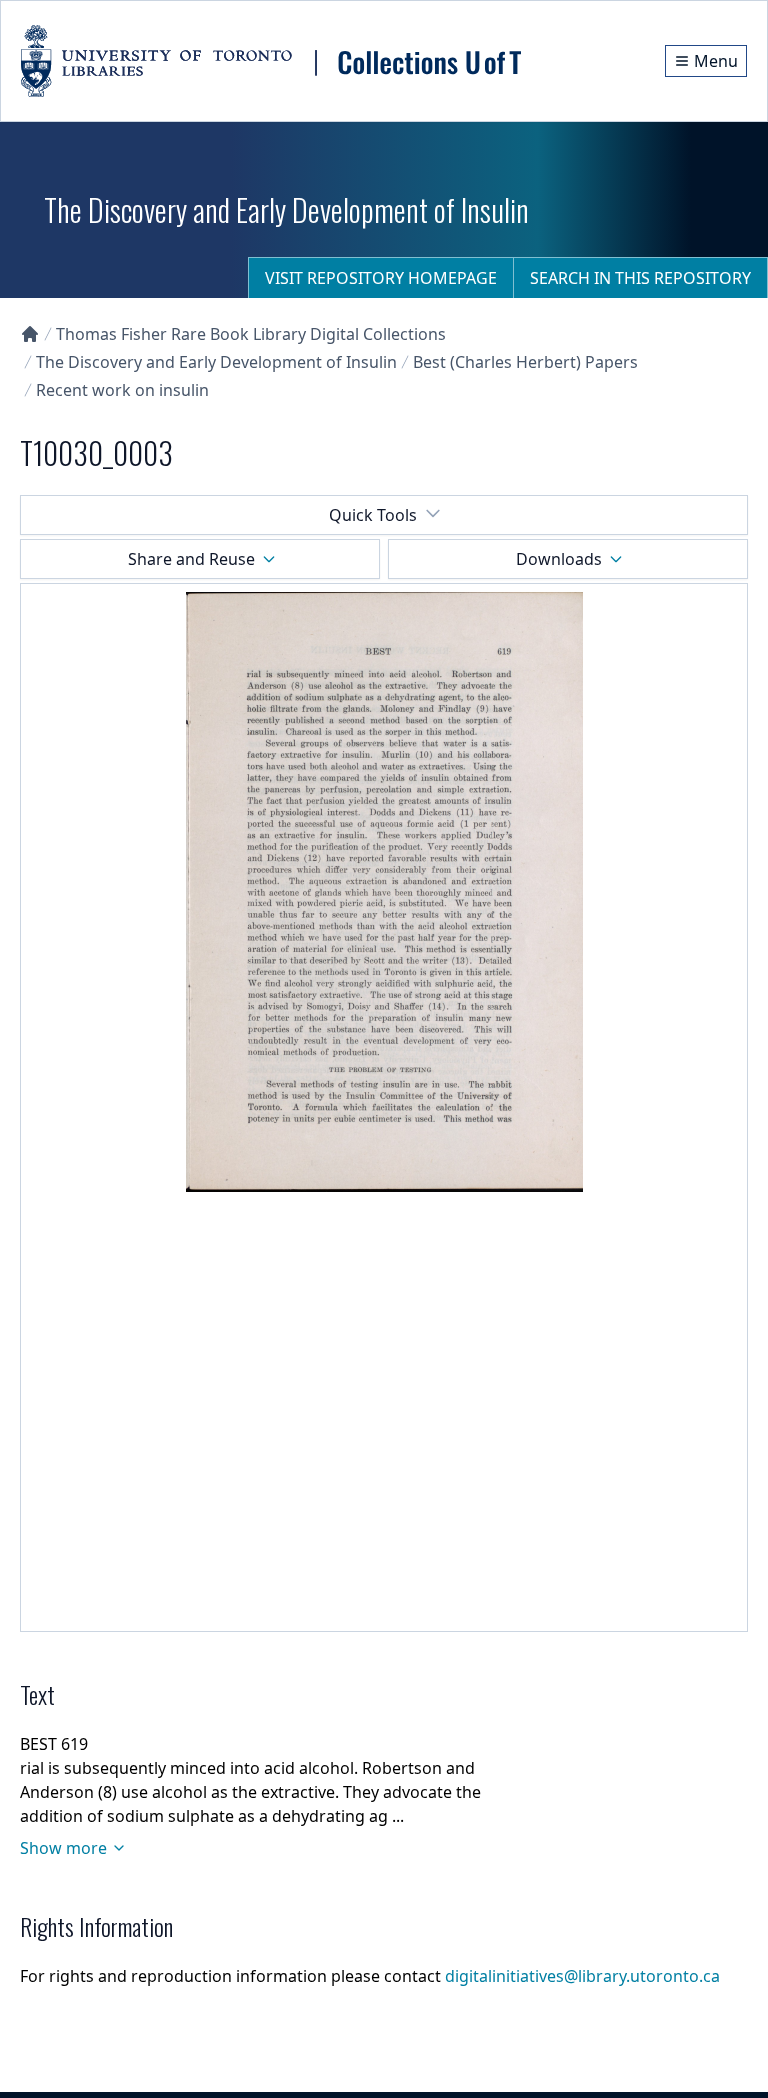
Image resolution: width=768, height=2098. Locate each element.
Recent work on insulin (122, 390)
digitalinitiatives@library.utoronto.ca (582, 1976)
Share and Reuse (191, 559)
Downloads (559, 559)
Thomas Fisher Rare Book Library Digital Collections (251, 334)
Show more (63, 1848)
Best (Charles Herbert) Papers (525, 362)
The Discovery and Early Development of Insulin (216, 362)
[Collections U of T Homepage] (30, 334)
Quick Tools (373, 515)
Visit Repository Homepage (381, 278)
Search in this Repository (640, 278)
